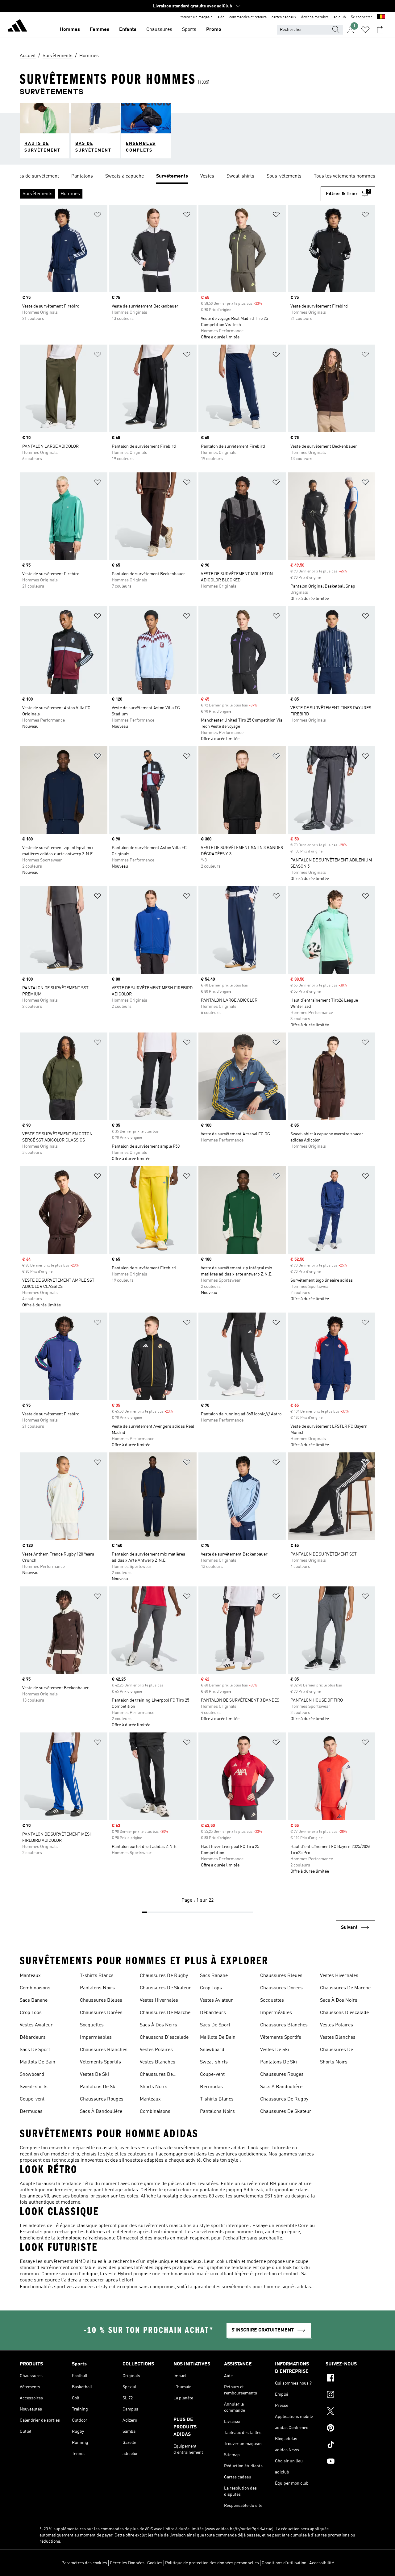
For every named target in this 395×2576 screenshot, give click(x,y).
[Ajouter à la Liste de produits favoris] (98, 216)
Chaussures (159, 30)
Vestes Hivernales (159, 2000)
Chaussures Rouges (102, 2099)
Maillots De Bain (37, 2062)
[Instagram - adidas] (350, 2395)
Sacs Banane (34, 2000)
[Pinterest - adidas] (350, 2429)
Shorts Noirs (154, 2087)
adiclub (340, 17)
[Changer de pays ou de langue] (381, 17)
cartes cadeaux (284, 17)
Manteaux (30, 1976)
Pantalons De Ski (98, 2087)
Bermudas (31, 2112)
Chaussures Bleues (101, 2000)
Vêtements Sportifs (100, 2062)
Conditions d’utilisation (284, 2563)
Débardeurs (33, 2038)
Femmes (100, 30)
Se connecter (362, 17)
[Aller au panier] (380, 30)
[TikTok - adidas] (350, 2445)
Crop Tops (31, 2013)
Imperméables (96, 2038)
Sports (189, 30)
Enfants (128, 30)
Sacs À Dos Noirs (158, 2025)
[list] (197, 177)
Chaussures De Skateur (165, 1988)
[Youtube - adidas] (350, 2462)
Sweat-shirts (34, 2087)
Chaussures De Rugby (164, 1976)
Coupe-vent (32, 2099)
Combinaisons (35, 1988)
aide (221, 17)
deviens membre (315, 17)
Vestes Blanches (158, 2062)
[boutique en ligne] (17, 27)
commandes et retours (248, 17)
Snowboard (32, 2075)
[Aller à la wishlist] (365, 30)
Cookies (155, 2563)
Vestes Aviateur (36, 2025)
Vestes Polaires (156, 2050)
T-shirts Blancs (97, 1976)
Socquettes (92, 2025)
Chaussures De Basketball (156, 2075)
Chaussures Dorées (101, 2013)
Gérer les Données (127, 2563)
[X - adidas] (350, 2412)
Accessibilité (322, 2563)
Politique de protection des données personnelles (212, 2563)
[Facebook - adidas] (350, 2379)
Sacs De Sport (35, 2050)
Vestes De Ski (94, 2075)
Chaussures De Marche (165, 2013)
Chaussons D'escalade (164, 2038)
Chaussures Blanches (104, 2050)
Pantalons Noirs (97, 1988)
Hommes (70, 30)
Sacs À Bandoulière (101, 2112)
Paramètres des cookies (84, 2563)
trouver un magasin (197, 17)
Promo (214, 30)
